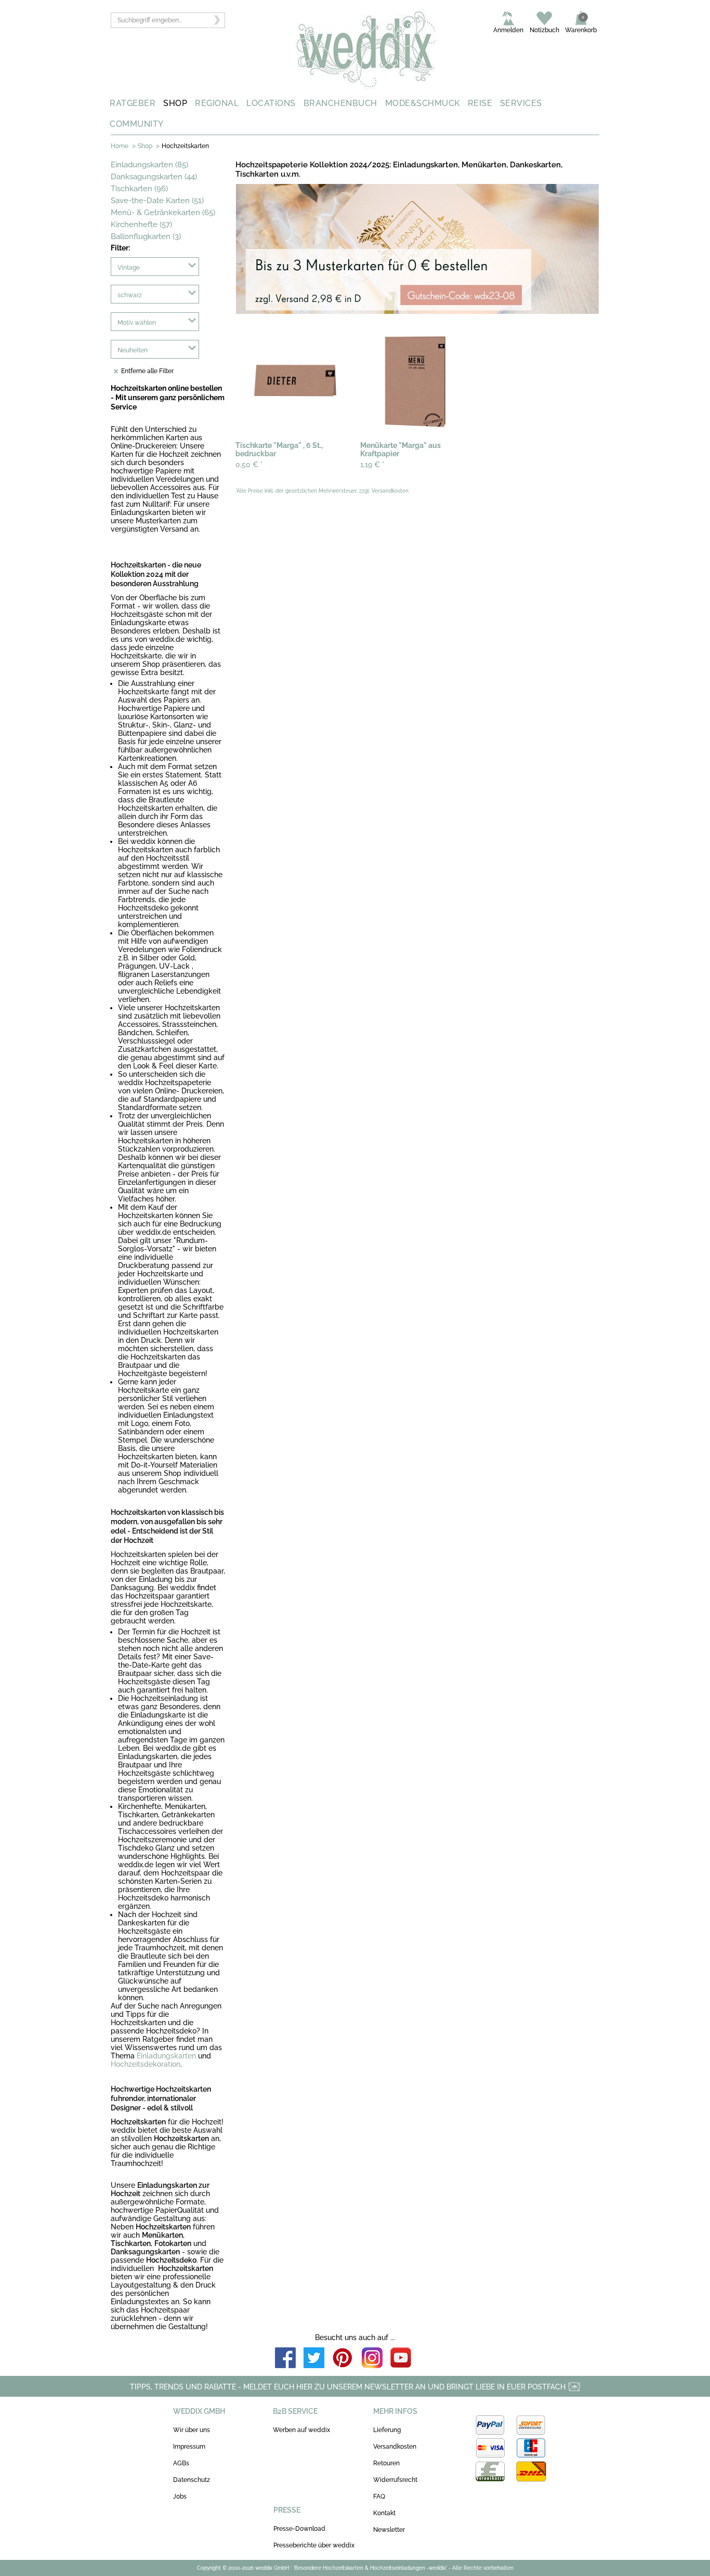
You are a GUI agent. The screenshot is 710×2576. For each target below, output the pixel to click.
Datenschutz (192, 2480)
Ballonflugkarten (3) (146, 236)
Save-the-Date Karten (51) (157, 201)
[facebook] (285, 2359)
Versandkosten (395, 2447)
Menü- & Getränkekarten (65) (163, 213)
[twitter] (314, 2359)
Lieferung (387, 2430)
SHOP (175, 103)
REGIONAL (217, 103)
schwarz (130, 295)
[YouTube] (401, 2359)
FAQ (379, 2496)
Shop (145, 146)
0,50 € (249, 465)
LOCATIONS (271, 103)
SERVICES (521, 103)
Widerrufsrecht (395, 2480)
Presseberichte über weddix (314, 2545)
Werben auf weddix (301, 2430)
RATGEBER (133, 103)
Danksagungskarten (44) (154, 177)
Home (120, 146)
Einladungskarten (166, 2056)
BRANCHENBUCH (340, 103)
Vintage (129, 268)
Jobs (180, 2496)
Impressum (189, 2447)
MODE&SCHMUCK (423, 103)
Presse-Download (299, 2529)
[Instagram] (372, 2359)
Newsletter (389, 2530)
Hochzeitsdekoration (146, 2064)
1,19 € (372, 465)
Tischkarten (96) (139, 189)
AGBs (181, 2463)
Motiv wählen (137, 323)
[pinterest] (343, 2359)
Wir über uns (192, 2430)
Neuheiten (133, 350)
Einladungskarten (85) (149, 165)
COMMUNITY (137, 124)
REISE (480, 103)
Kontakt (384, 2513)
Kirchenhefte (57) (141, 224)
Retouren (386, 2463)
